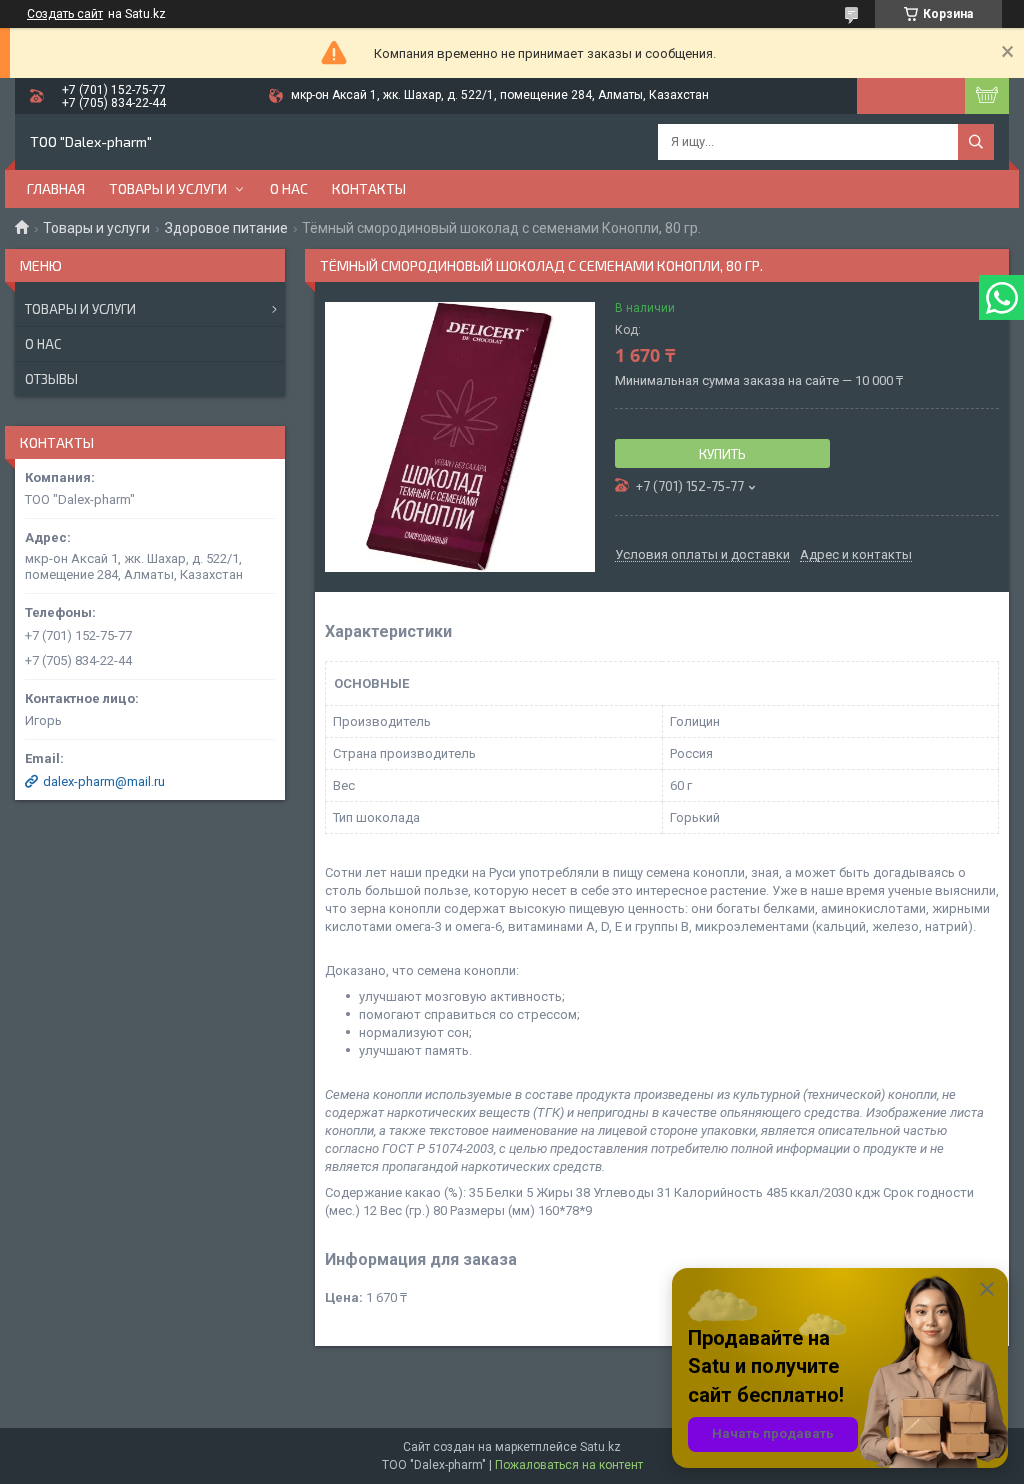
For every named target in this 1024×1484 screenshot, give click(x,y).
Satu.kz (600, 1447)
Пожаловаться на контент (569, 1465)
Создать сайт (65, 14)
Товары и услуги (168, 188)
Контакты (369, 188)
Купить (722, 454)
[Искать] (976, 142)
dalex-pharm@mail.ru (104, 781)
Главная (56, 188)
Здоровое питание (226, 228)
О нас (289, 188)
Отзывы (51, 379)
